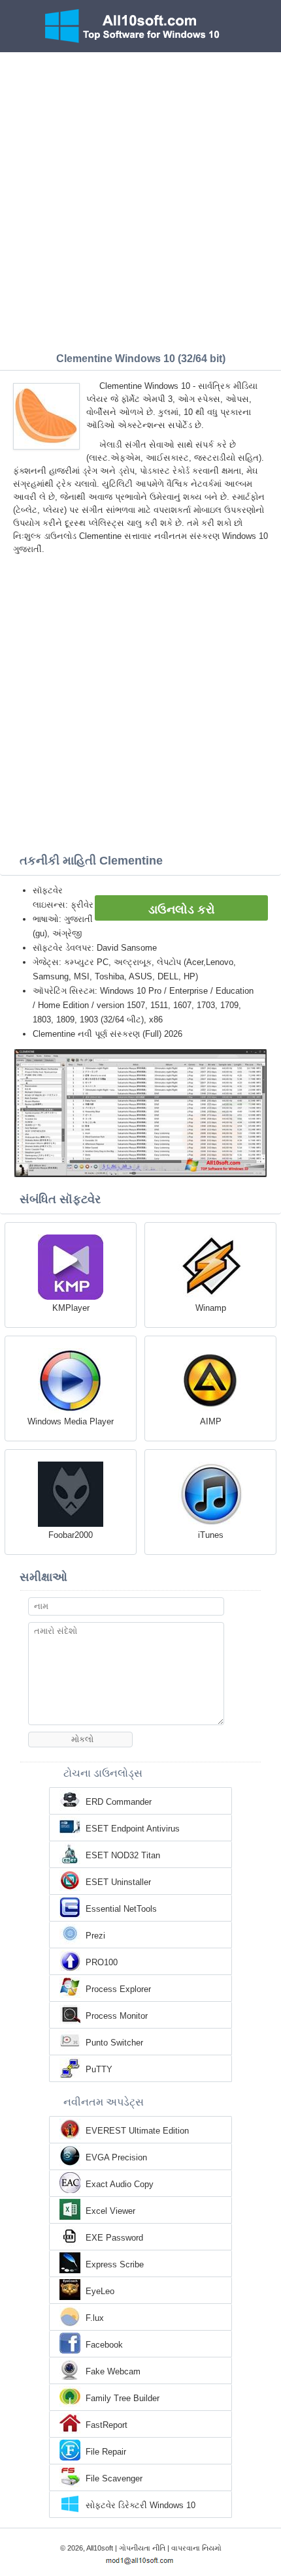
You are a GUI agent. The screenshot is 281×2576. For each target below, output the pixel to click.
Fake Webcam (113, 2371)
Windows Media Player (71, 1421)
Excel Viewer (110, 2211)
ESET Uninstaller (118, 1882)
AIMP (211, 1421)
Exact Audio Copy (120, 2184)
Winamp (211, 1308)
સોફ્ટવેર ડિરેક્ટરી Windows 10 (140, 2505)
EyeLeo (100, 2291)
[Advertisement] (140, 199)
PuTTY (99, 2069)
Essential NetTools (121, 1909)
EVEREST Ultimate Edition (137, 2131)
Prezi (95, 1936)
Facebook (104, 2345)
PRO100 (102, 1962)
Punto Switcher (114, 2043)
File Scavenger (114, 2478)
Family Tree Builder (123, 2398)
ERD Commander (119, 1802)
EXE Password (114, 2238)
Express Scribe (115, 2264)
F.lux (95, 2318)
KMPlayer (71, 1308)
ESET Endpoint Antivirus (133, 1829)
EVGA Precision (116, 2157)
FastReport (107, 2425)
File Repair (106, 2452)
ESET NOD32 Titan (123, 1855)
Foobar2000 (71, 1535)
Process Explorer (118, 1989)
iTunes (211, 1535)
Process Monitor (117, 2016)
